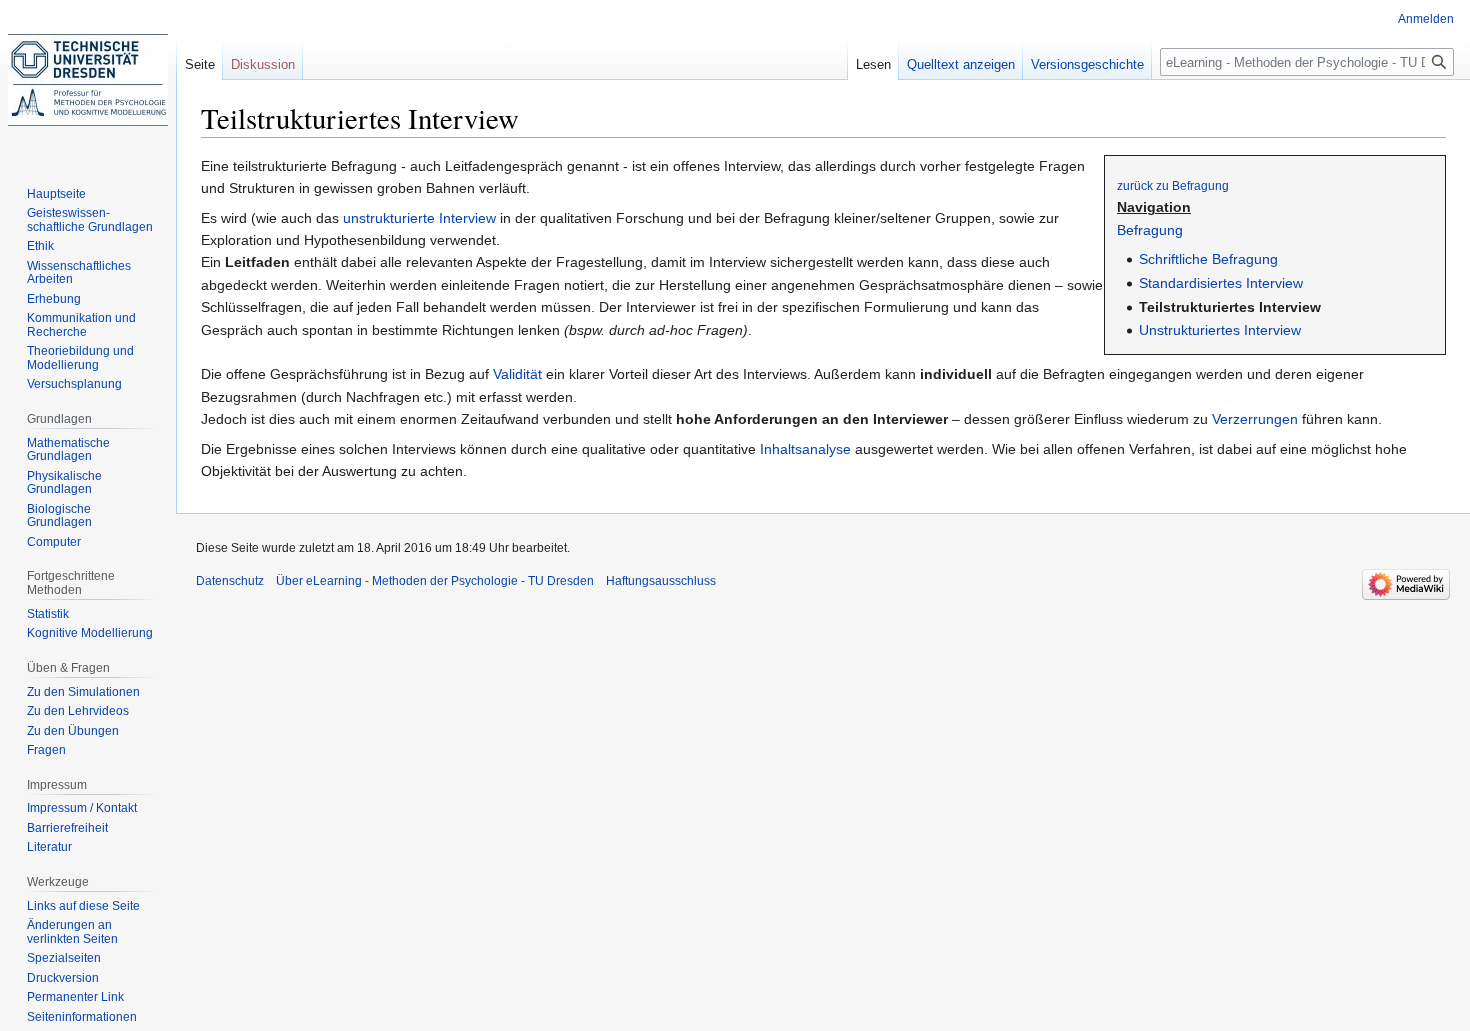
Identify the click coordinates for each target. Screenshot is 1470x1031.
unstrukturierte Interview (419, 218)
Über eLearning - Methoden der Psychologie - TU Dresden (435, 581)
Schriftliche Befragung (1208, 259)
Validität (517, 374)
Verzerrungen (1255, 419)
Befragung (1150, 230)
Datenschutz (230, 581)
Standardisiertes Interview (1221, 283)
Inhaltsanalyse (805, 449)
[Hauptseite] (88, 80)
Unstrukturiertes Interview (1220, 330)
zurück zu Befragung (1173, 185)
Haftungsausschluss (661, 581)
